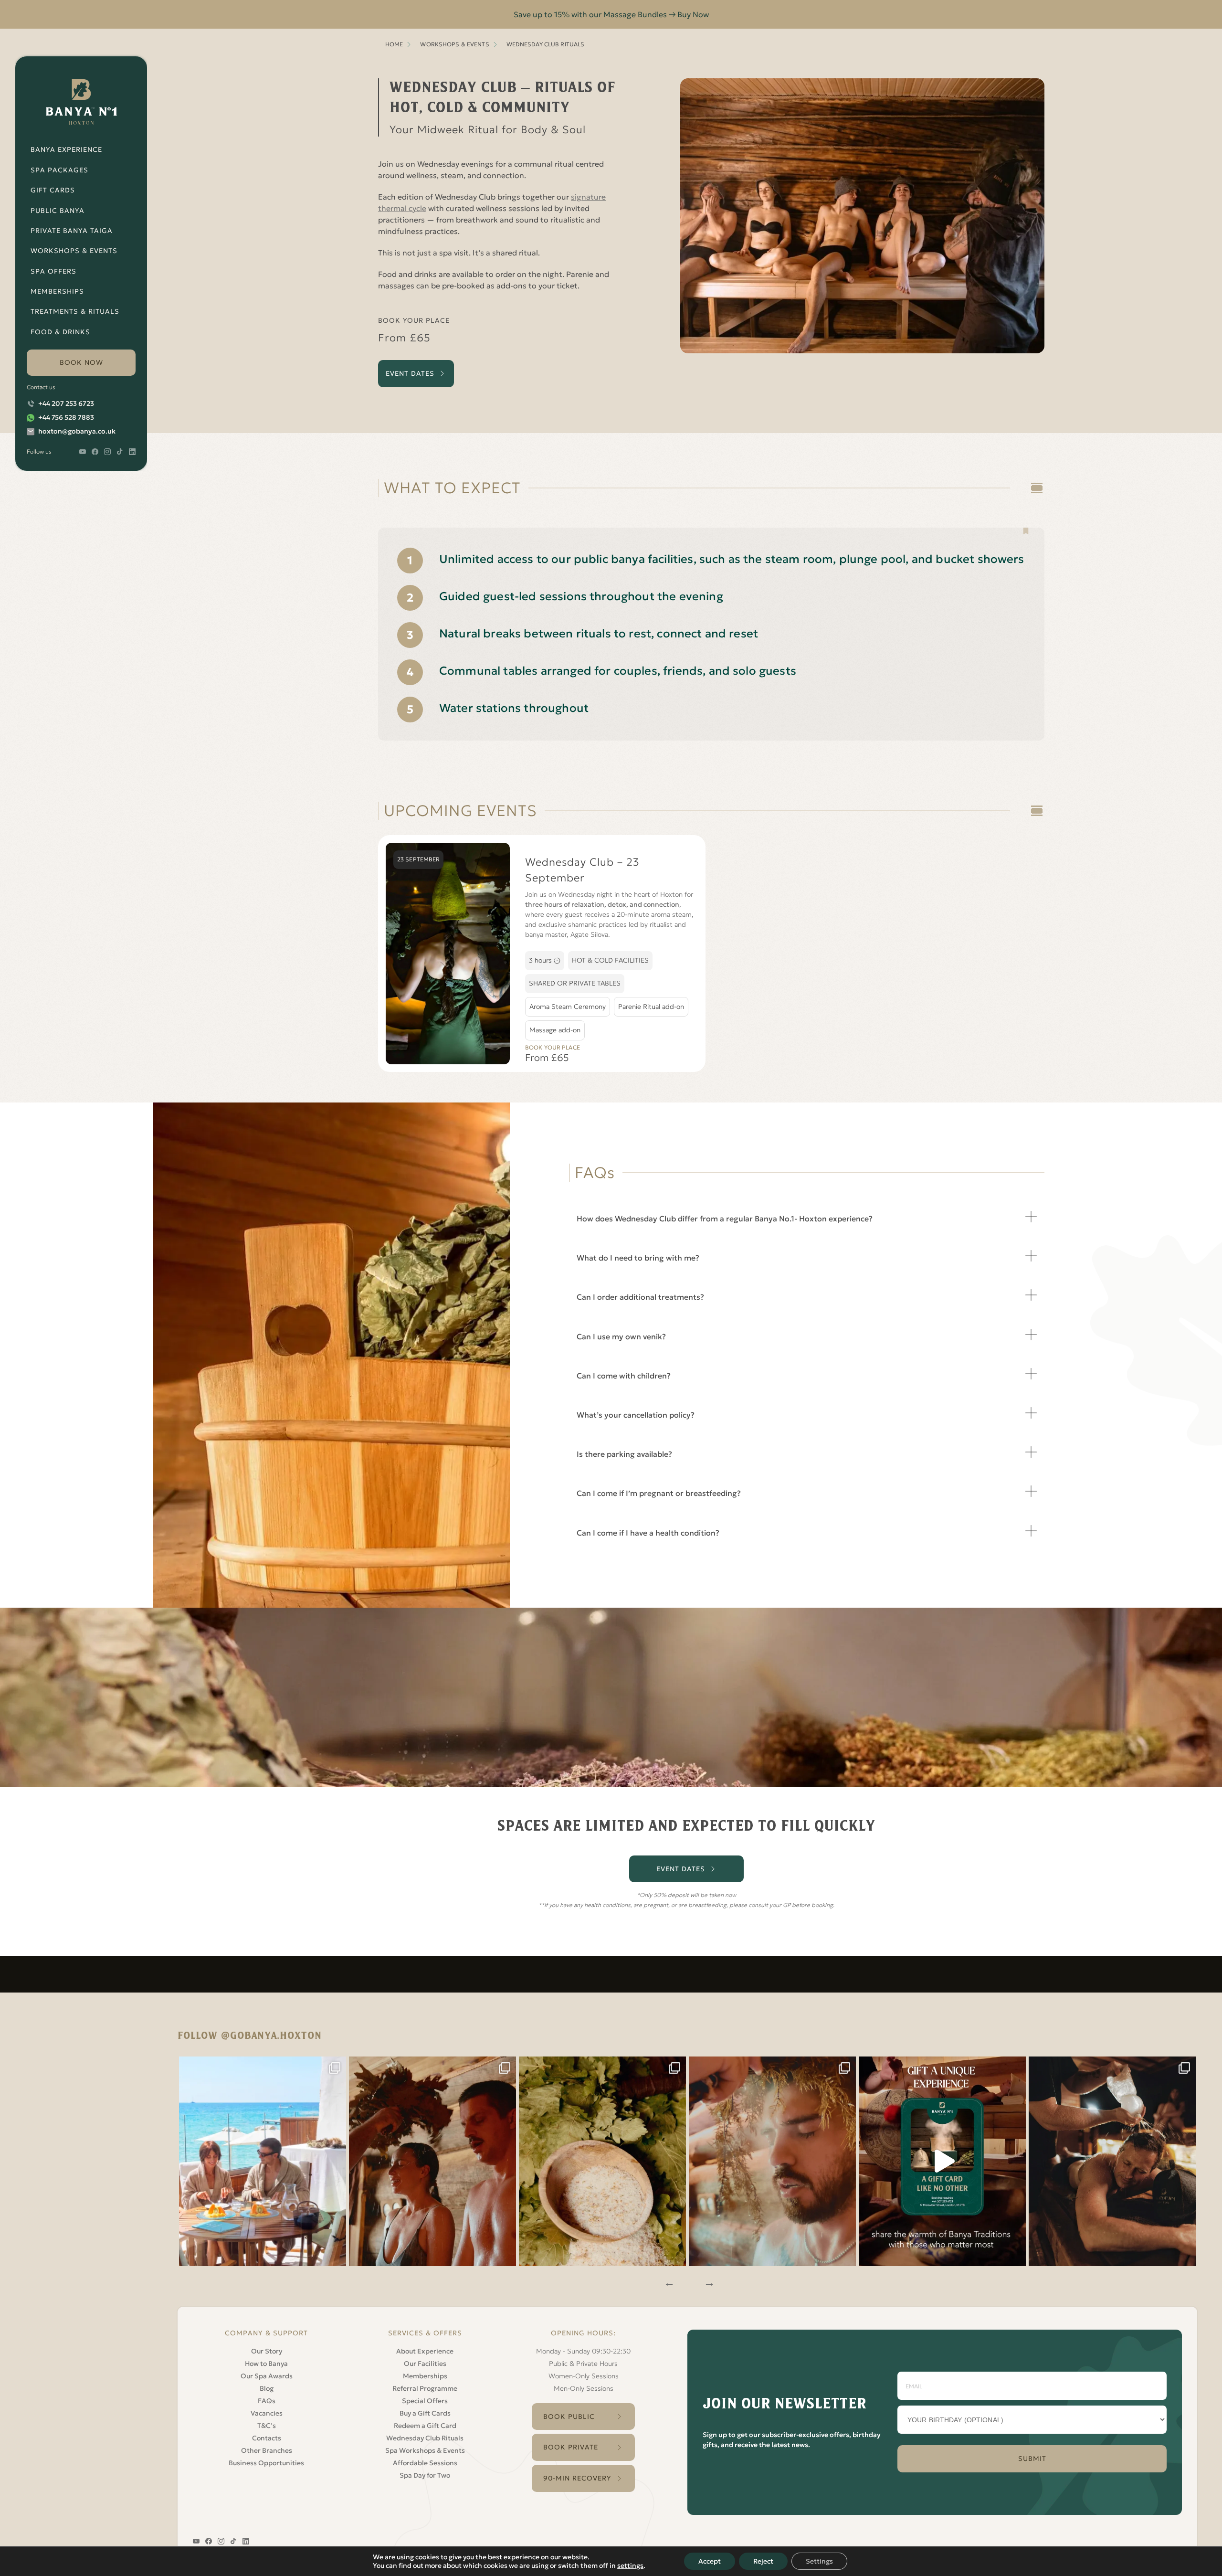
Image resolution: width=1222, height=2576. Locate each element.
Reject (763, 2561)
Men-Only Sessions (584, 2388)
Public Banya (58, 211)
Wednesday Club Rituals (425, 2438)
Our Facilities (425, 2364)
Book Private (571, 2447)
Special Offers (425, 2401)
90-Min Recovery (577, 2478)
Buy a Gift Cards (425, 2413)
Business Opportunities (266, 2463)
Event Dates (410, 373)
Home (394, 44)
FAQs (267, 2401)
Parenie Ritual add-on (651, 1007)
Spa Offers (53, 271)
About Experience (425, 2351)
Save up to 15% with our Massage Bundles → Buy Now (611, 14)
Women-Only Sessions (584, 2376)
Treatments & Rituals (75, 311)
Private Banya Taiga (72, 231)
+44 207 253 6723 (66, 403)
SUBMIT (1032, 2459)
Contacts (267, 2438)
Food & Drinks (60, 332)
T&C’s (267, 2426)
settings (630, 2565)
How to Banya (266, 2364)
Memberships (57, 291)
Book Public (569, 2417)
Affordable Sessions (425, 2463)
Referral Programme (425, 2388)
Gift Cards (53, 190)
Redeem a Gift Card (425, 2426)
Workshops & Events (74, 251)
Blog (267, 2388)
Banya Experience (66, 149)
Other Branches (267, 2450)
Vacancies (267, 2413)
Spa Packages (59, 170)
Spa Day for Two (425, 2475)
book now (81, 362)
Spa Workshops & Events (425, 2450)
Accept (710, 2561)
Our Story (267, 2351)
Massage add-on (555, 1030)
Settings (819, 2561)
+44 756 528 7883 (66, 417)
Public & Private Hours (583, 2364)
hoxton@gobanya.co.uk (77, 431)
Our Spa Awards (267, 2376)
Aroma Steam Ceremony (568, 1007)
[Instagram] (263, 2161)
